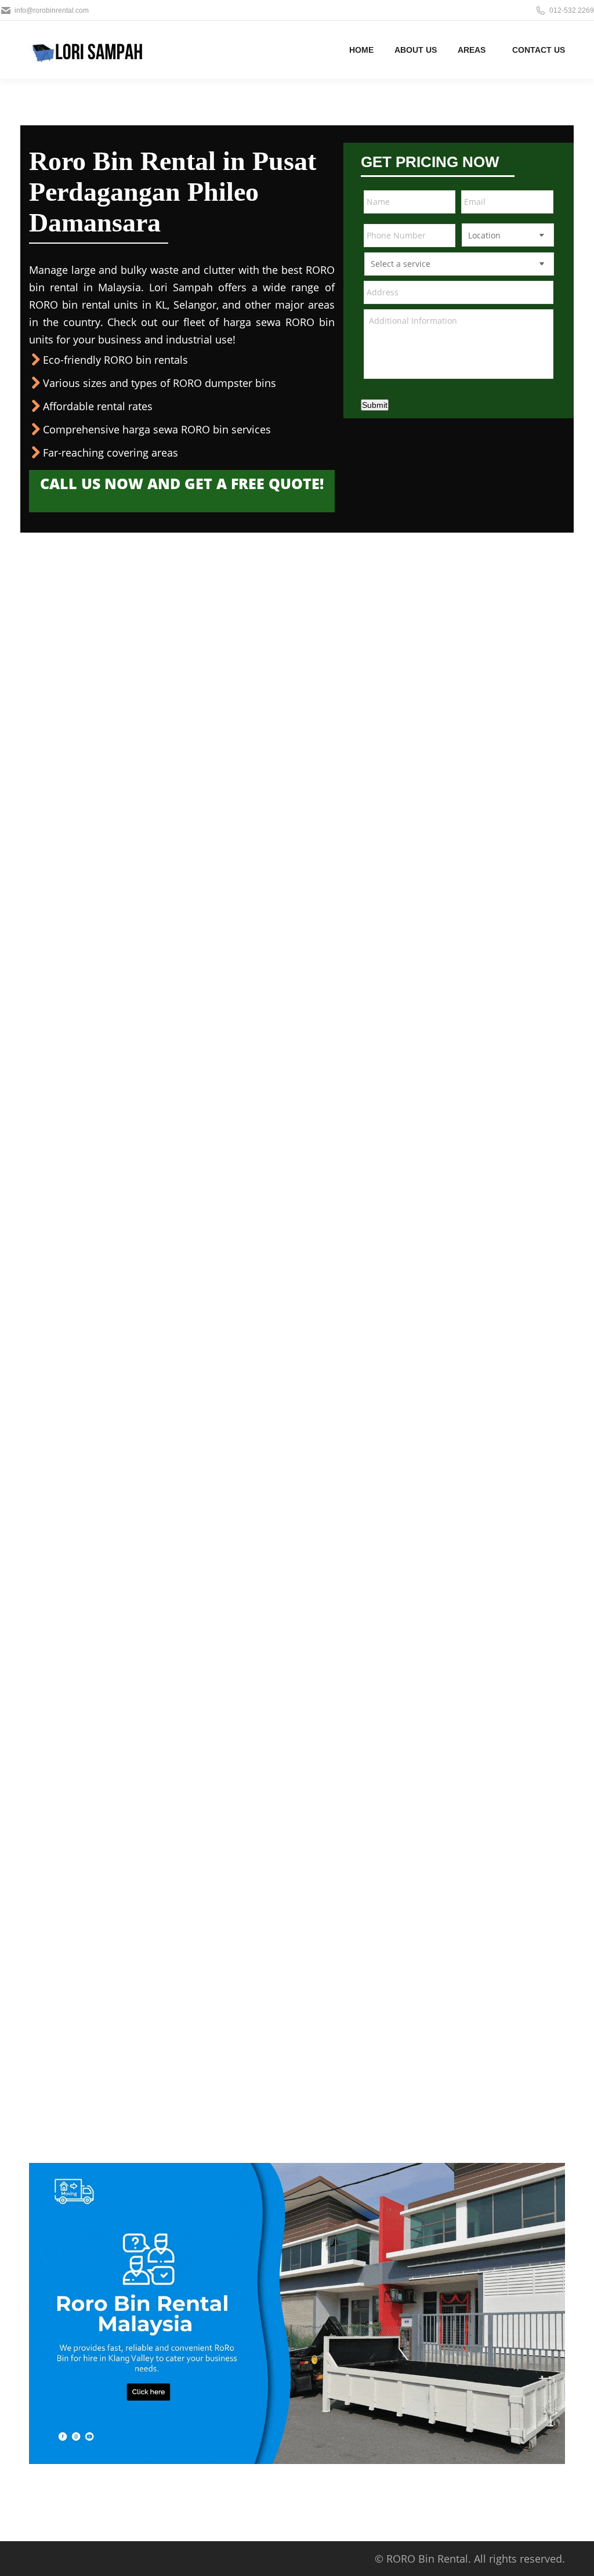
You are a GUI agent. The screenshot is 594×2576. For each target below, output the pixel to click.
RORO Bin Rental (427, 2559)
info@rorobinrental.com (52, 10)
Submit (375, 405)
